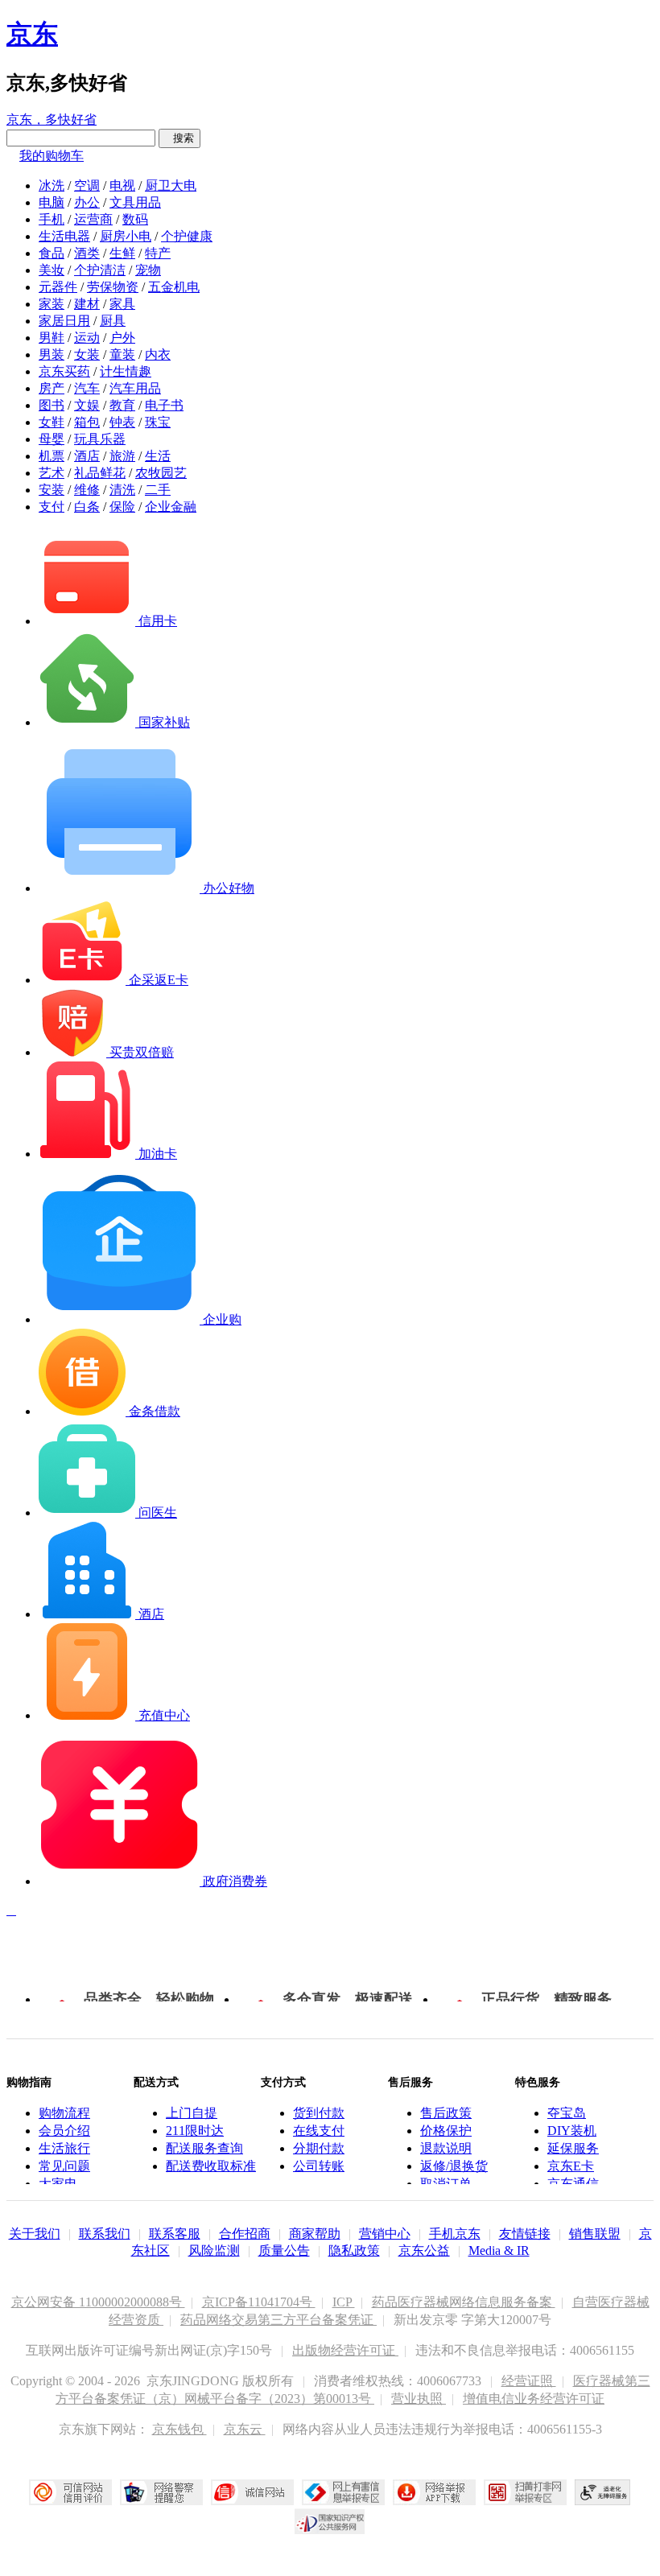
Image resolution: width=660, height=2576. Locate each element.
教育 (122, 405)
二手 (158, 490)
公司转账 (319, 2166)
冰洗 (52, 185)
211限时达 (195, 2131)
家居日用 (64, 321)
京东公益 (424, 2250)
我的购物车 (52, 156)
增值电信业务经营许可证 (534, 2399)
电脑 (52, 202)
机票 (52, 456)
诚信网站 (252, 2492)
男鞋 (52, 338)
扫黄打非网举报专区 (525, 2492)
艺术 (52, 473)
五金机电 (174, 287)
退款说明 (446, 2148)
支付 (52, 507)
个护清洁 (100, 270)
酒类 (87, 253)
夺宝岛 (567, 2113)
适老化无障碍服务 (603, 2492)
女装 (87, 354)
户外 (122, 338)
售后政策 (446, 2113)
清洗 (122, 490)
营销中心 (385, 2234)
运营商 (93, 219)
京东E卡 (571, 2166)
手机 (52, 219)
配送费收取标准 (211, 2166)
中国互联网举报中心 (343, 2492)
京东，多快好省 (52, 120)
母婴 (52, 439)
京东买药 (64, 371)
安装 (52, 490)
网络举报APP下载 (434, 2492)
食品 (52, 253)
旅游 (122, 456)
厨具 (113, 321)
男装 (52, 354)
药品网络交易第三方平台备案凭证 (278, 2320)
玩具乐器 (100, 439)
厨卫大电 (171, 185)
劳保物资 (113, 287)
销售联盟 (595, 2234)
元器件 (58, 287)
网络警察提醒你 (161, 2492)
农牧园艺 (161, 473)
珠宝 (158, 422)
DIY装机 (572, 2131)
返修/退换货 (454, 2166)
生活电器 (64, 236)
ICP (344, 2302)
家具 (122, 304)
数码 (135, 219)
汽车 (87, 388)
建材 (87, 304)
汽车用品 (135, 388)
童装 (122, 354)
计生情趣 (126, 371)
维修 (87, 490)
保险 (122, 507)
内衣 (158, 354)
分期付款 (319, 2148)
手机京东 (455, 2234)
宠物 (148, 270)
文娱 (87, 405)
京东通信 (573, 2184)
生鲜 (122, 253)
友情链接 (525, 2234)
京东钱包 (179, 2429)
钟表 (122, 422)
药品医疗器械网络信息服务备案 (464, 2302)
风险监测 (214, 2250)
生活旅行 (64, 2148)
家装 (52, 304)
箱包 (87, 422)
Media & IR (499, 2250)
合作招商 (245, 2234)
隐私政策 (354, 2250)
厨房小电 (126, 236)
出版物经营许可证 (345, 2350)
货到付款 (319, 2113)
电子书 (164, 405)
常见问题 (64, 2166)
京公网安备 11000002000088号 (98, 2302)
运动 (87, 338)
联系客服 (175, 2234)
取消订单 (446, 2184)
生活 (158, 456)
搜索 (179, 138)
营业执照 (419, 2399)
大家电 (58, 2184)
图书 (52, 405)
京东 (32, 34)
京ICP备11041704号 (259, 2302)
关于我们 (35, 2234)
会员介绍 (64, 2131)
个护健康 (187, 236)
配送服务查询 (204, 2148)
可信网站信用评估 (70, 2492)
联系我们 (105, 2234)
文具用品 (135, 202)
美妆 (52, 270)
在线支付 (319, 2131)
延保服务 (573, 2148)
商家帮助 (315, 2234)
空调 (87, 185)
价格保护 (446, 2131)
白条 (87, 507)
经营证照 (529, 2381)
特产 (158, 253)
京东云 (245, 2429)
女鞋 (52, 422)
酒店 (87, 456)
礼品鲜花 (100, 473)
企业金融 (171, 507)
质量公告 (284, 2250)
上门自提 (192, 2113)
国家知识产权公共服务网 (330, 2521)
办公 (87, 202)
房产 (52, 388)
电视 (122, 185)
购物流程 (64, 2113)
